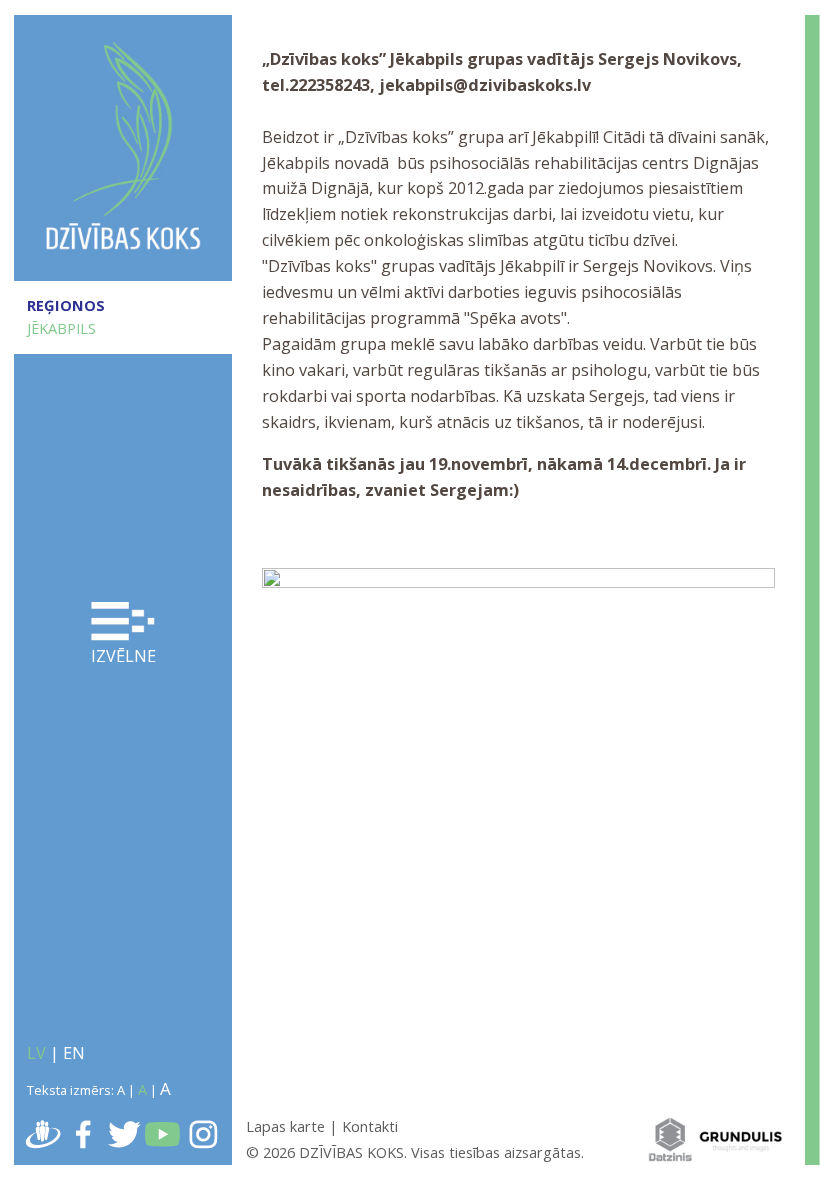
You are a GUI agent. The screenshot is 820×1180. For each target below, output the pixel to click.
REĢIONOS (66, 305)
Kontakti (370, 1126)
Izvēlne (123, 656)
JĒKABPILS (61, 328)
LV (36, 1053)
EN (74, 1053)
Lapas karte (285, 1126)
